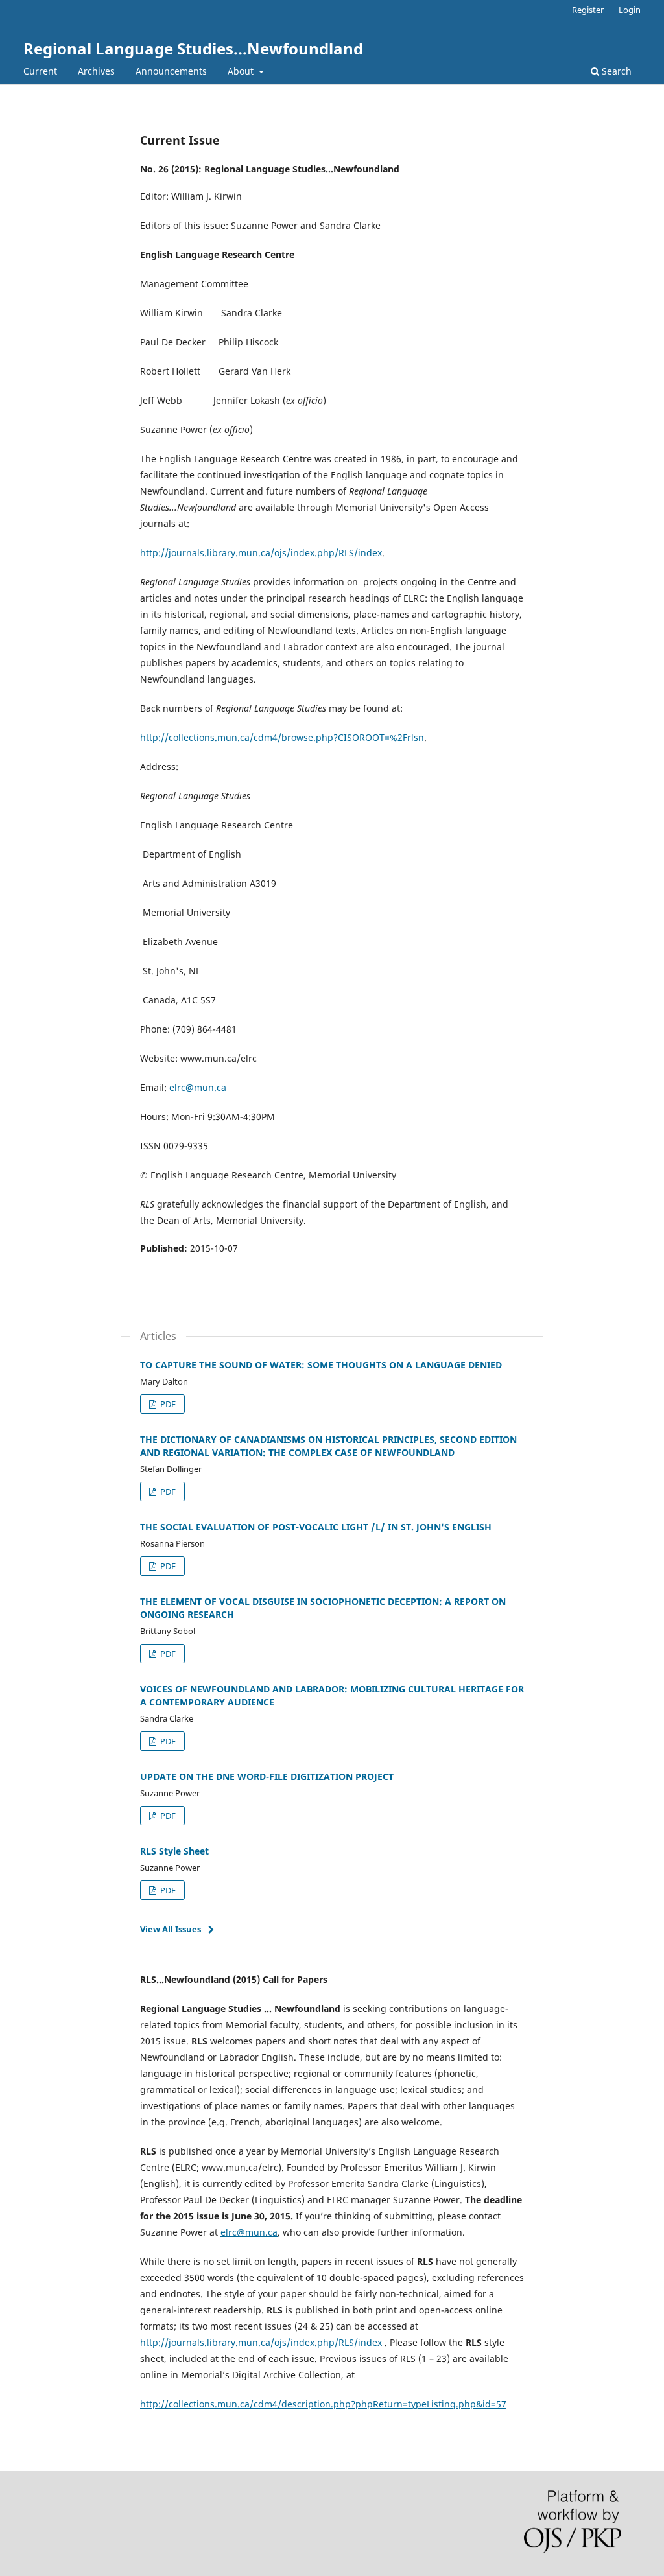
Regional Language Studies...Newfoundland (193, 48)
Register (588, 10)
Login (630, 10)
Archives (96, 71)
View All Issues (171, 1929)
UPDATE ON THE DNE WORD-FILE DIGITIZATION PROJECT (267, 1776)
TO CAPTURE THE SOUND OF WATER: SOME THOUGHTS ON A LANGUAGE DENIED (321, 1365)
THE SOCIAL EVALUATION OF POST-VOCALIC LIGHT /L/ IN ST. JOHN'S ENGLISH (316, 1527)
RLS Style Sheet (174, 1851)
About (242, 71)
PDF (167, 1404)
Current (40, 71)
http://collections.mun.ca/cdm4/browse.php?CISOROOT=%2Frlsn (282, 737)
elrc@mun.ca (198, 1087)
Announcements (171, 71)
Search (615, 71)
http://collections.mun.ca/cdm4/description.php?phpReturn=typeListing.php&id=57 (323, 2404)
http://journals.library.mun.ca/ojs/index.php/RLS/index (261, 553)
